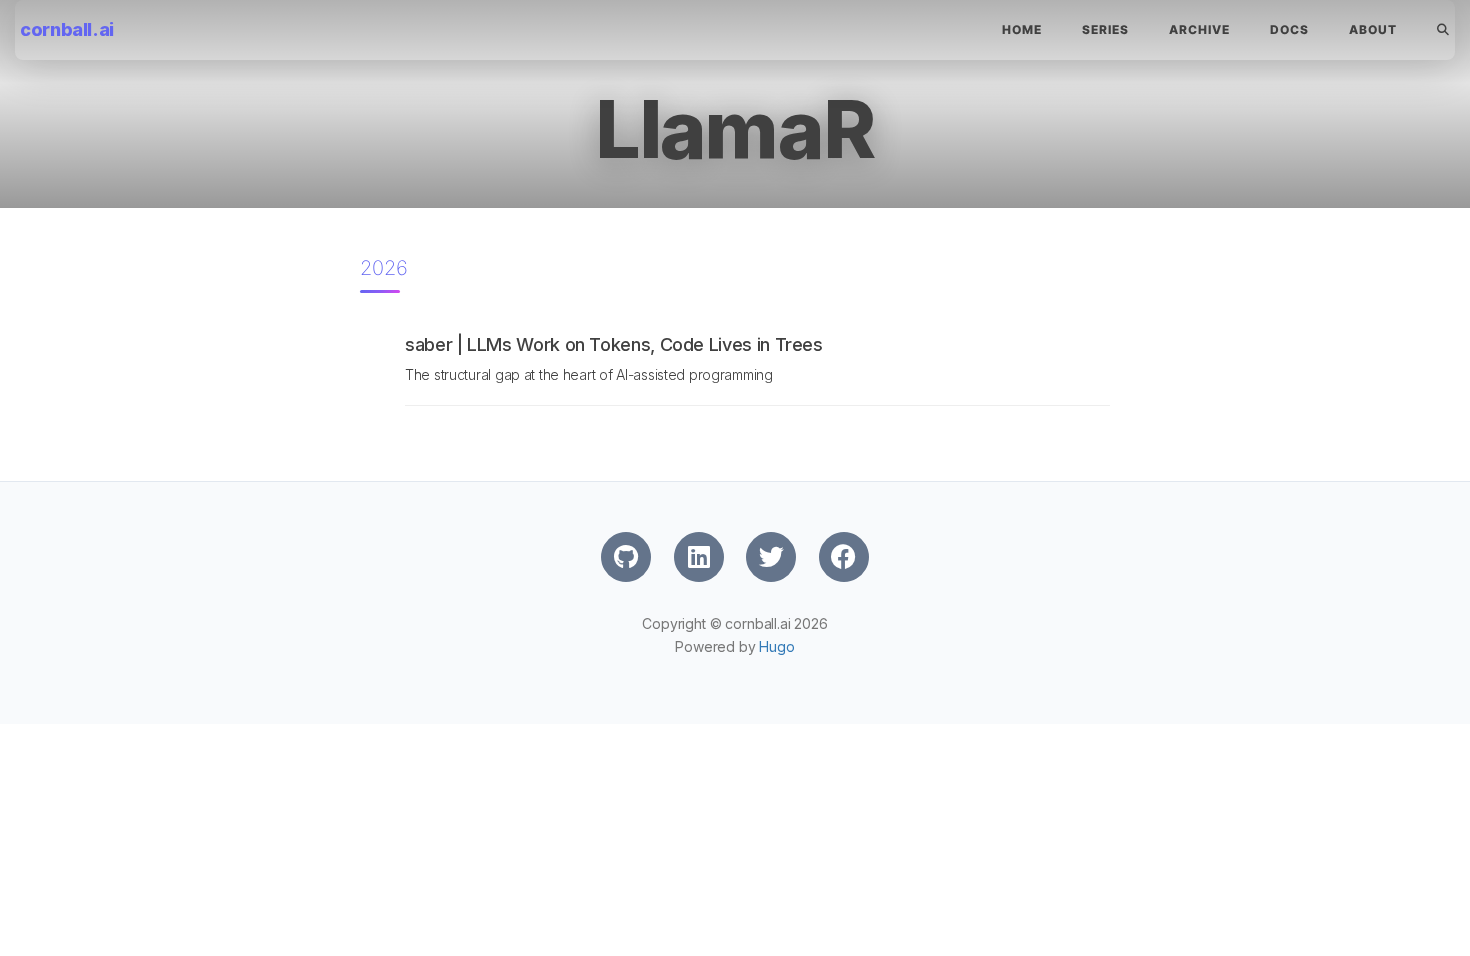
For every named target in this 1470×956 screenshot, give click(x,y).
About (1373, 29)
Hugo (776, 646)
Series (1105, 29)
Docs (1289, 29)
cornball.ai (67, 29)
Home (1022, 29)
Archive (1199, 29)
